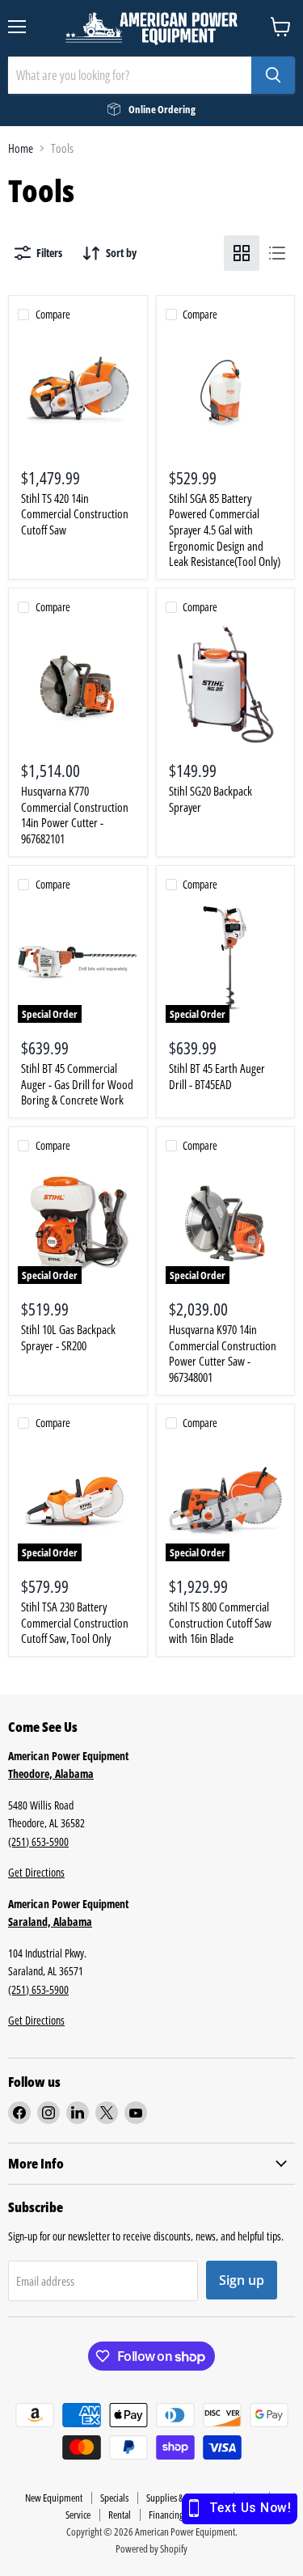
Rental (120, 2515)
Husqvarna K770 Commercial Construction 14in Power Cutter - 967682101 (75, 815)
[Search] (273, 75)
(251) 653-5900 (38, 1841)
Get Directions (36, 1872)
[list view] (277, 253)
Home (21, 148)
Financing (166, 2515)
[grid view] (242, 253)
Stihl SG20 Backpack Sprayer (210, 799)
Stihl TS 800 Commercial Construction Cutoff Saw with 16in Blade (220, 1622)
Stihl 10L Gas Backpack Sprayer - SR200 (68, 1337)
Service (78, 2515)
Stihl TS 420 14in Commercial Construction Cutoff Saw (75, 514)
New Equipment (54, 2498)
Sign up (242, 2280)
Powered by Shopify (151, 2549)
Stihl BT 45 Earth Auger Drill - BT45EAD (217, 1076)
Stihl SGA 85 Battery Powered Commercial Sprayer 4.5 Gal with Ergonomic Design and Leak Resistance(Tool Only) (225, 530)
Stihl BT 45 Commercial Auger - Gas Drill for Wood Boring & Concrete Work (77, 1084)
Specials (114, 2498)
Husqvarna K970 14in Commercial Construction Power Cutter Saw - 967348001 (223, 1353)
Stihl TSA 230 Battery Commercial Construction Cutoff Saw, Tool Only (75, 1622)
